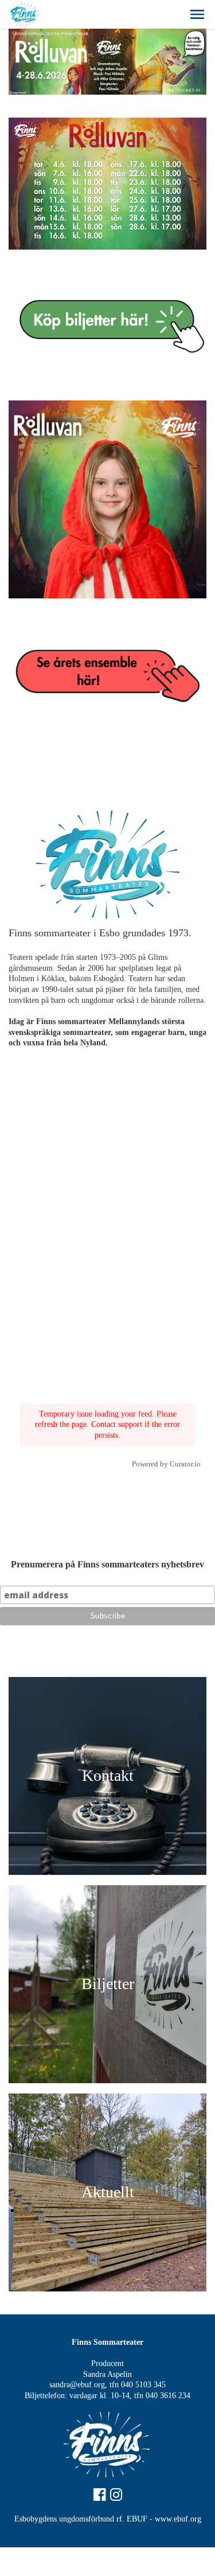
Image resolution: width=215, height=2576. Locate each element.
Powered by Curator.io (166, 1464)
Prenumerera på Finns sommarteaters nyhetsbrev (107, 1564)
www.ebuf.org (178, 2519)
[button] (197, 14)
